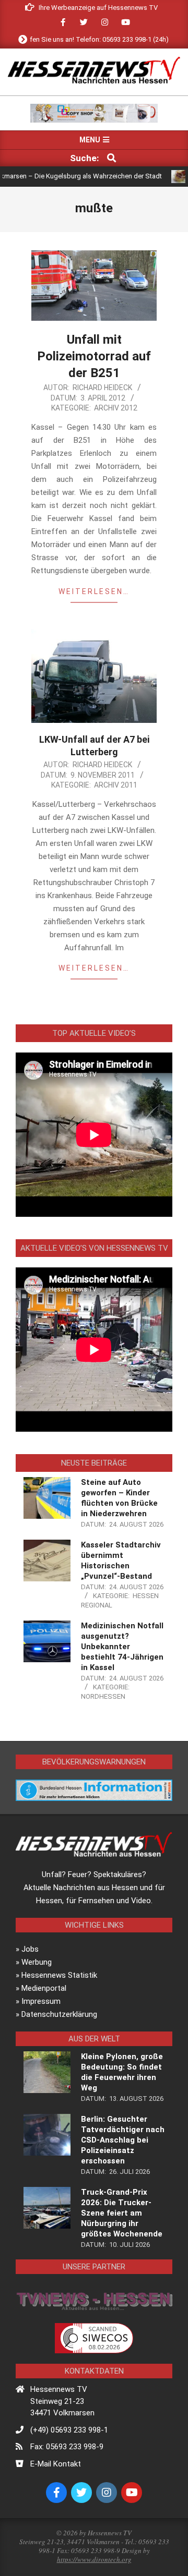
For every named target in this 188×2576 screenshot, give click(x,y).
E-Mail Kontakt (56, 2464)
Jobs (30, 1949)
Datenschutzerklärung (59, 2014)
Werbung (37, 1962)
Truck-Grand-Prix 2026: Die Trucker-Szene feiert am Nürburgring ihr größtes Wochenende (122, 2213)
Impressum (41, 2001)
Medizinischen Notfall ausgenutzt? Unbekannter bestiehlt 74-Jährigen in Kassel (122, 1647)
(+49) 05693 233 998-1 (69, 2430)
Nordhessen (103, 1696)
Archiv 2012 (116, 408)
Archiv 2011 (116, 785)
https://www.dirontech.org (94, 2559)
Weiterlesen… (94, 591)
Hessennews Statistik (59, 1975)
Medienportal (44, 1988)
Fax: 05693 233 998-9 (67, 2447)
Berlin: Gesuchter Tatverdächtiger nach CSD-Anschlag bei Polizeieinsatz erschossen (123, 2140)
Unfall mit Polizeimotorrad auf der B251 (94, 356)
